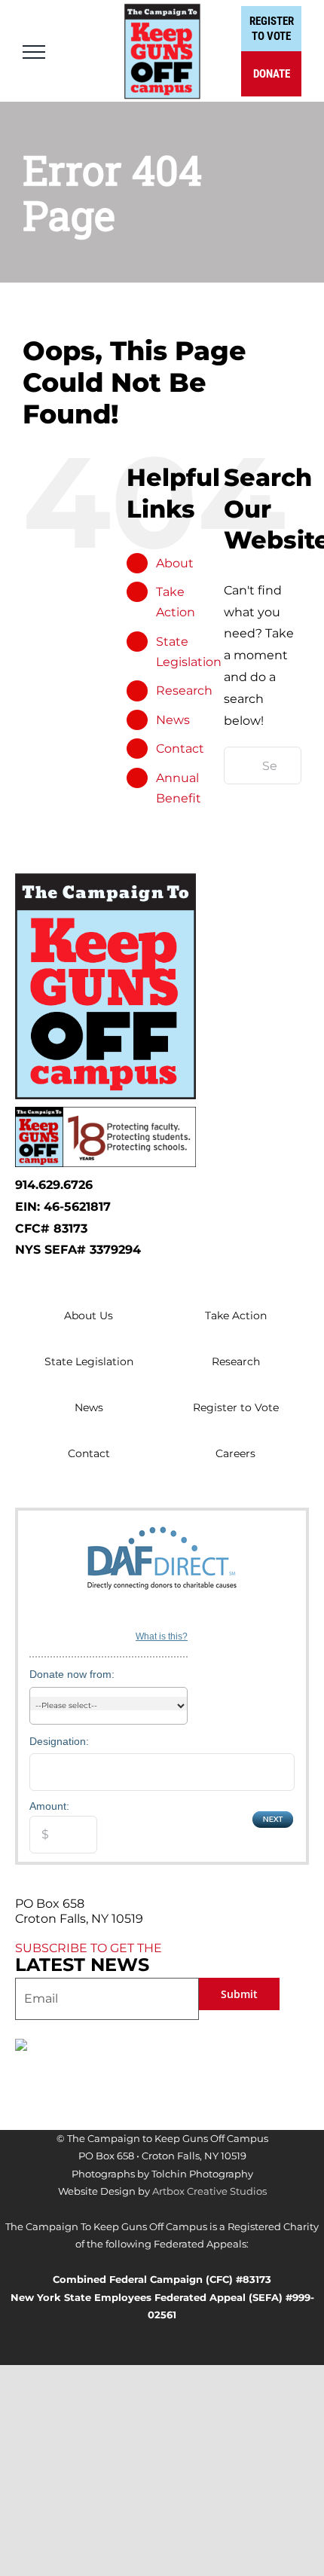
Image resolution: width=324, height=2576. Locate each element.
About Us (89, 1316)
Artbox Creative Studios (209, 2191)
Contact (180, 749)
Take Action (236, 1316)
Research (184, 691)
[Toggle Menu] (34, 52)
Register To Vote (272, 29)
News (173, 720)
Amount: (49, 1806)
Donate (272, 74)
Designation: (59, 1741)
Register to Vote (236, 1407)
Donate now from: (72, 1674)
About (175, 563)
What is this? (162, 1636)
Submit (239, 1994)
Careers (235, 1453)
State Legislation (89, 1361)
